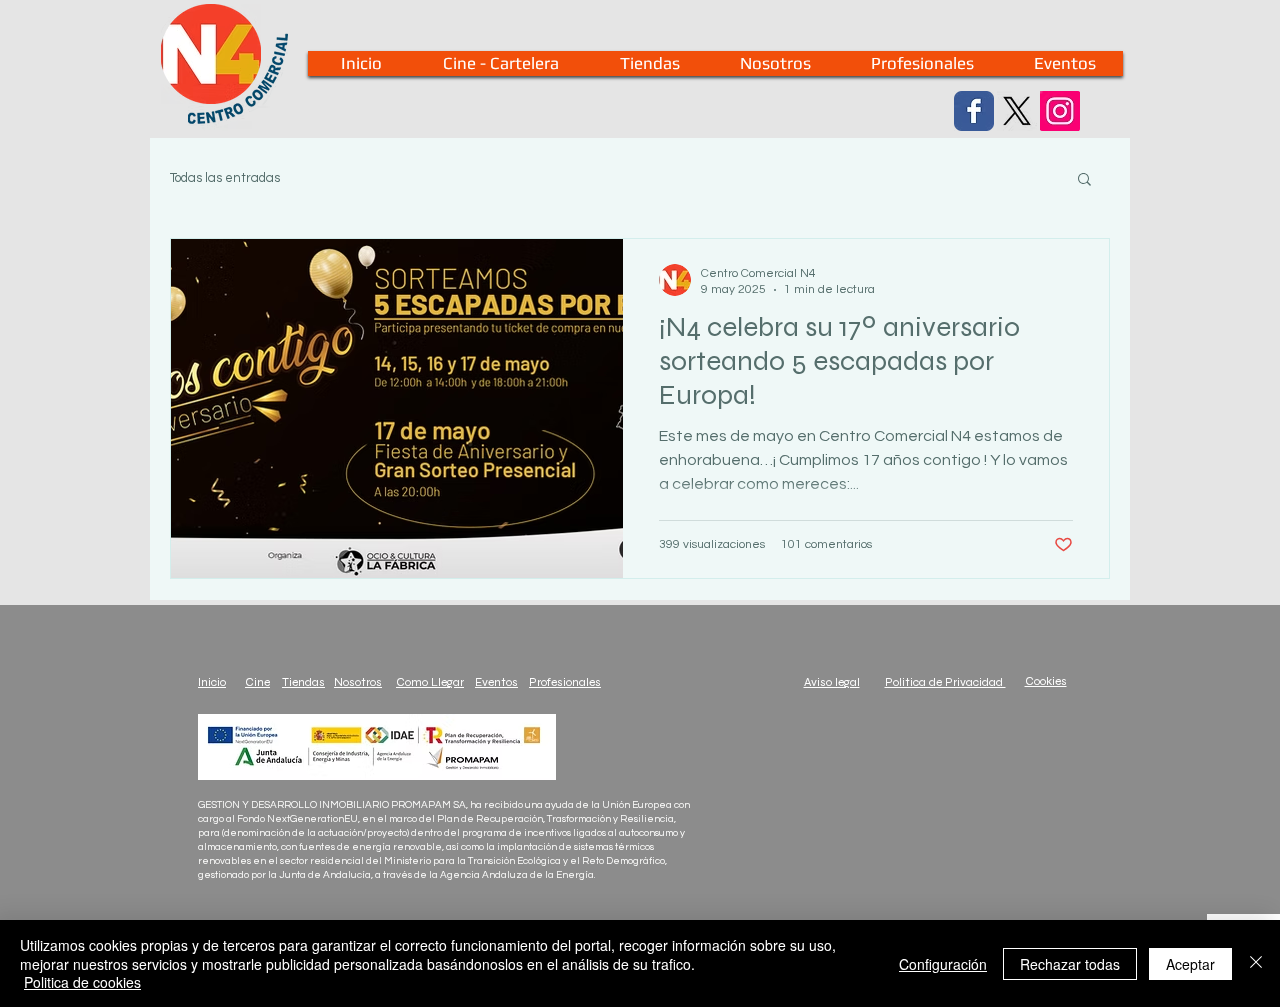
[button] (1084, 180)
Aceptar (1190, 964)
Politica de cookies (82, 982)
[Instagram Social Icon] (1060, 111)
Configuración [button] (943, 964)
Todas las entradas (225, 178)
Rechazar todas (1070, 964)
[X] (1017, 111)
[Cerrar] (1256, 963)
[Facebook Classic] (974, 111)
